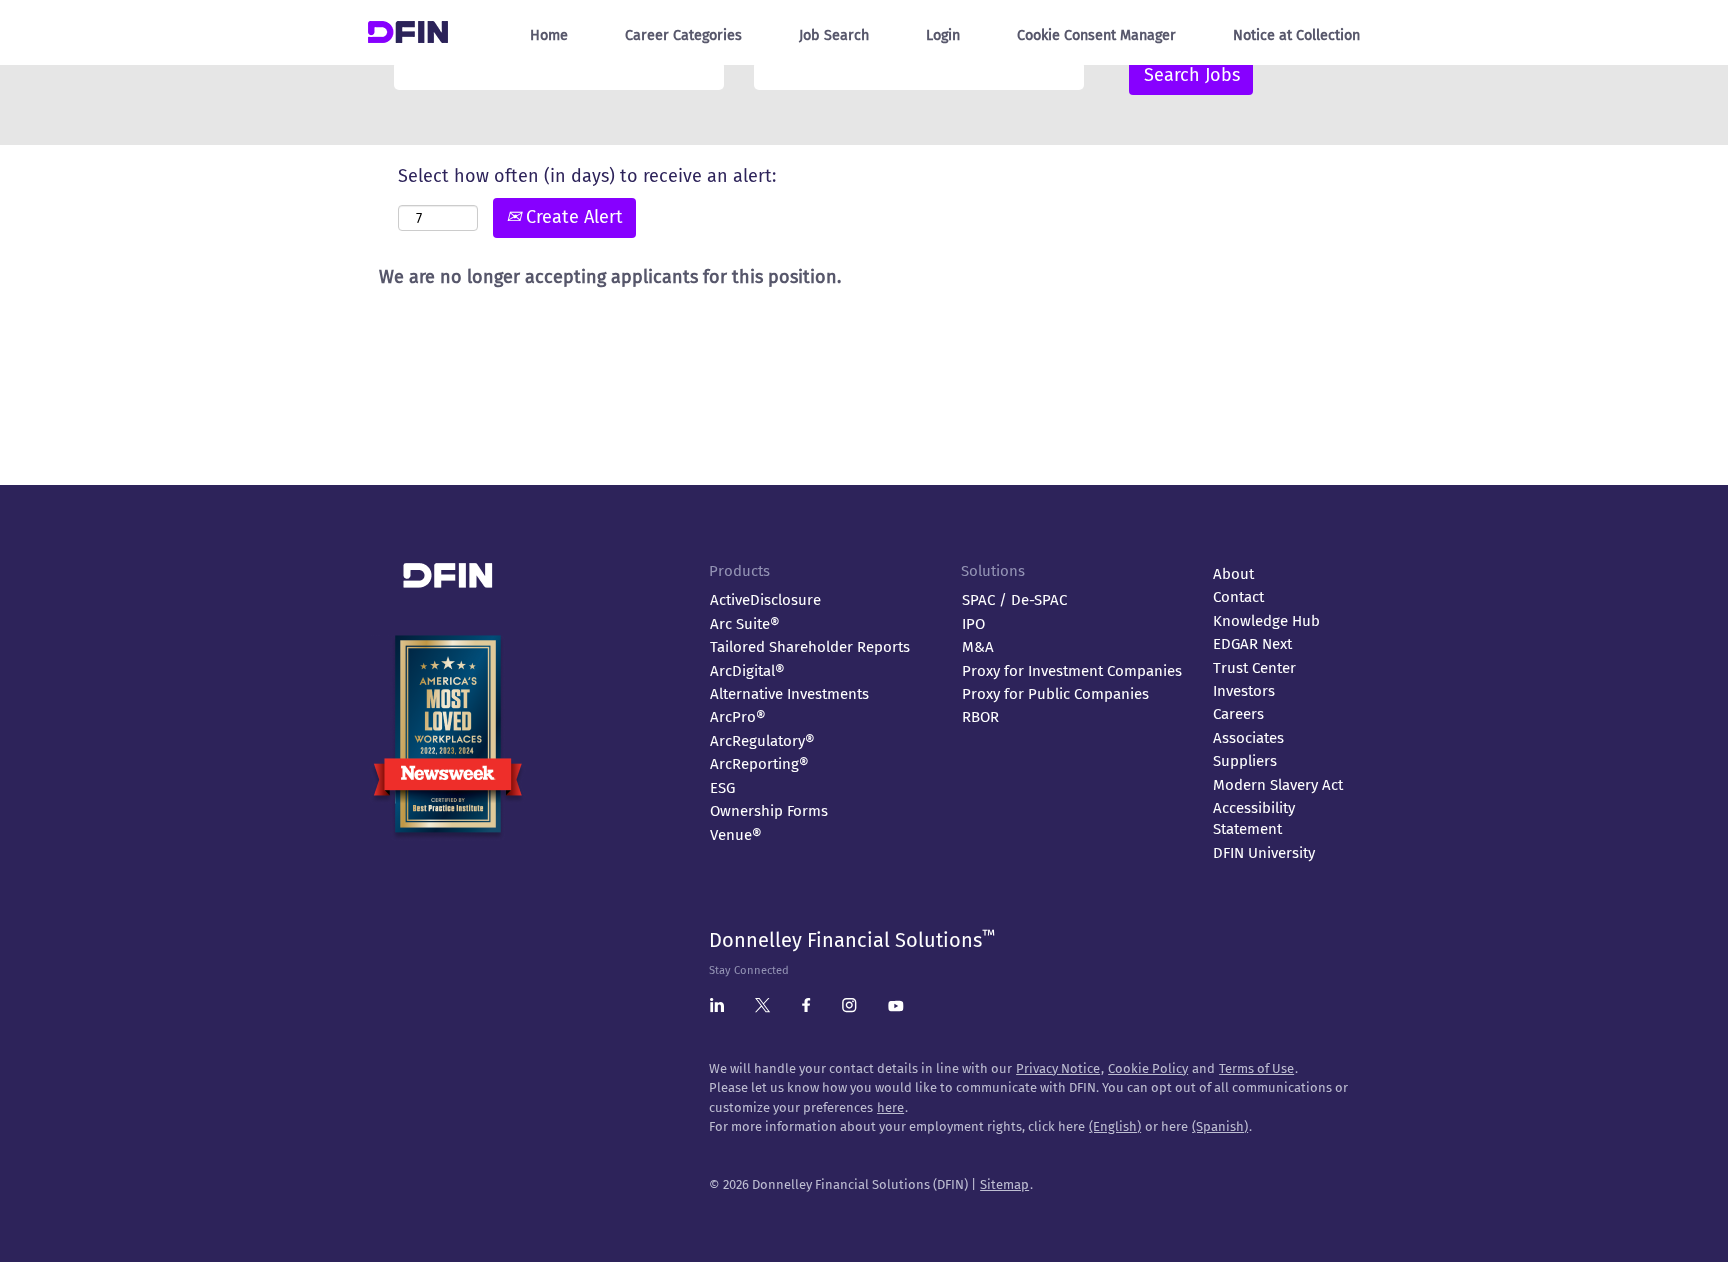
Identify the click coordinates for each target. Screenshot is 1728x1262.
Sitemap (1004, 1184)
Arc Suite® (745, 624)
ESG (722, 788)
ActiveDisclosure (765, 600)
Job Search (834, 35)
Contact (1238, 597)
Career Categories (683, 35)
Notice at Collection (1296, 35)
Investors (1244, 691)
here (890, 1107)
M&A (978, 647)
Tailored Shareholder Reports (810, 647)
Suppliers (1245, 761)
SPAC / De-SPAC (1014, 600)
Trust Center (1254, 668)
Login (943, 35)
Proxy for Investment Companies (1072, 671)
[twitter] (763, 1008)
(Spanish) (1220, 1126)
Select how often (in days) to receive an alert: (587, 176)
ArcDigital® (747, 671)
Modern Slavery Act (1278, 785)
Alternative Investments (789, 694)
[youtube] (896, 1007)
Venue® (736, 835)
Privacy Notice (1058, 1068)
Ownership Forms (769, 811)
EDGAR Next (1252, 644)
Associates (1248, 738)
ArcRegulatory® (762, 741)
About (1233, 574)
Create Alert (572, 217)
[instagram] (849, 1008)
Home (549, 35)
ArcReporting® (759, 764)
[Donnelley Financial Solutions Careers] (408, 27)
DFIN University (1264, 853)
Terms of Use (1256, 1068)
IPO (973, 624)
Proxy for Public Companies (1055, 694)
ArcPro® (738, 717)
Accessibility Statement (1254, 818)
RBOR (980, 717)
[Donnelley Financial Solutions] (529, 566)
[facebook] (806, 1008)
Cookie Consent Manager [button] (1096, 35)
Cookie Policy (1148, 1068)
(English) (1115, 1126)
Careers (1238, 714)
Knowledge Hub (1266, 621)
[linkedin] (717, 1008)
